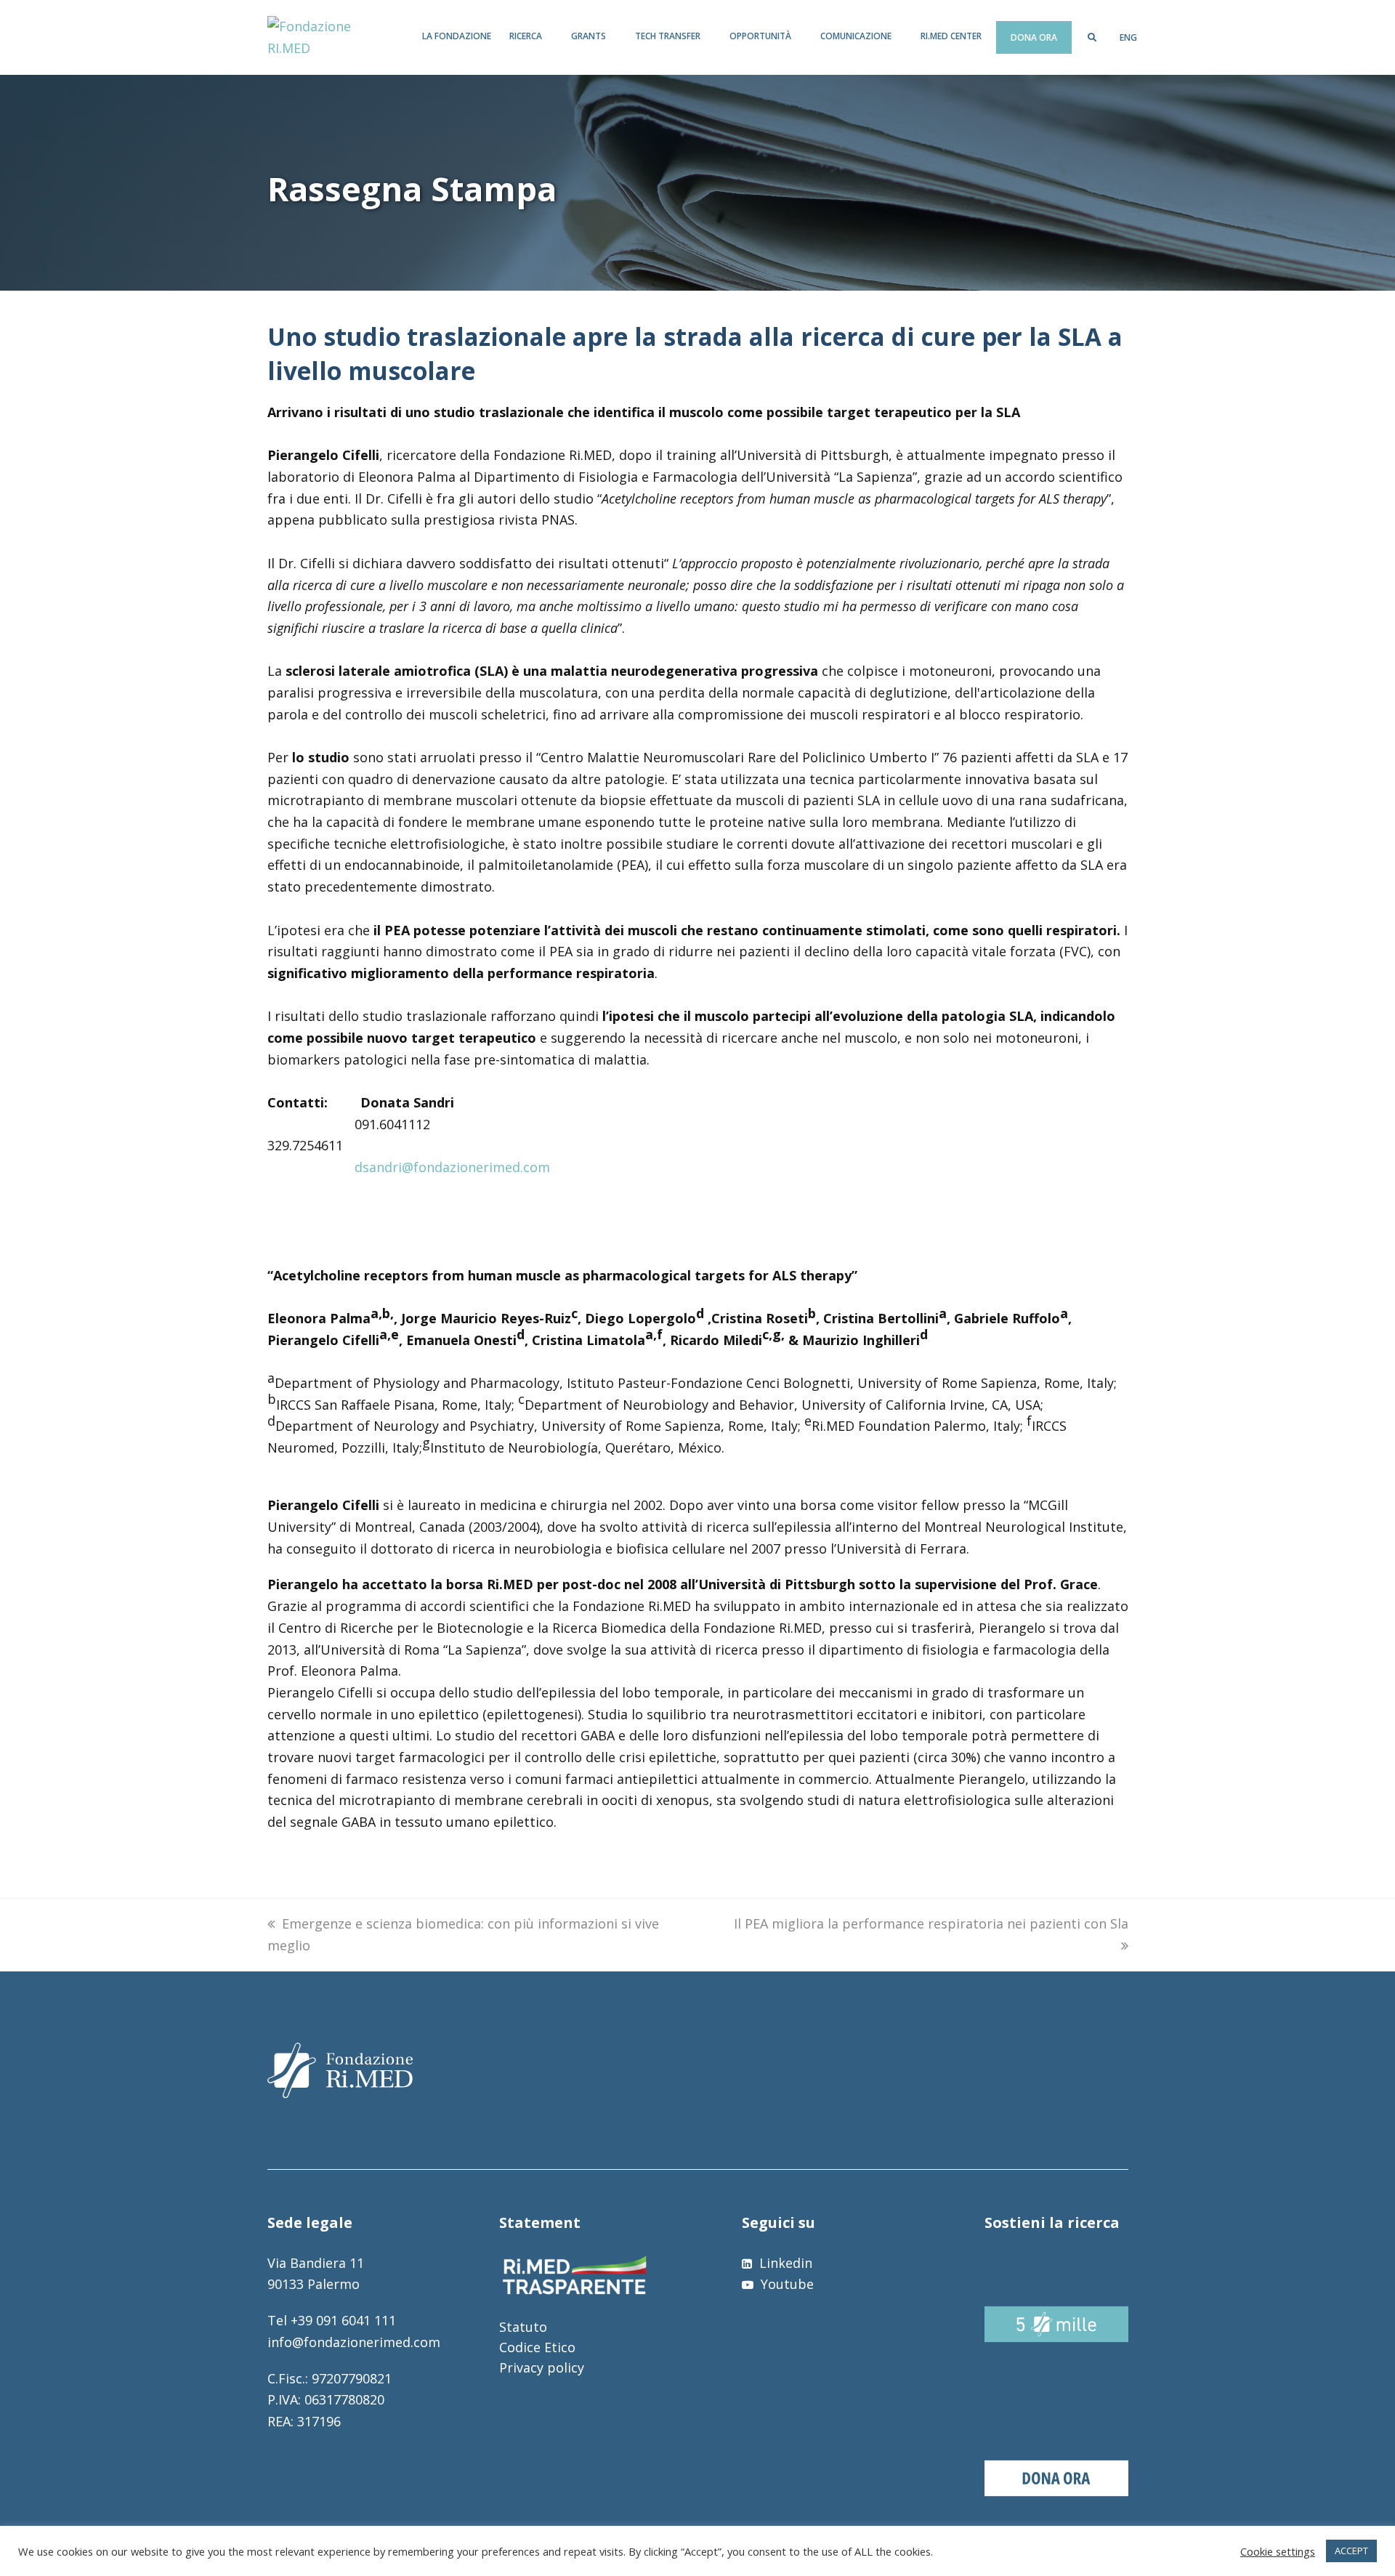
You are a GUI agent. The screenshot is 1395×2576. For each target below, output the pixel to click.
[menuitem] (1128, 38)
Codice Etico (537, 2347)
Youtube (785, 2284)
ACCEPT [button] (1351, 2551)
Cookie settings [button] (1278, 2551)
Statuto (523, 2327)
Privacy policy (542, 2367)
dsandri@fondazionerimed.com (452, 1167)
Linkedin (784, 2263)
